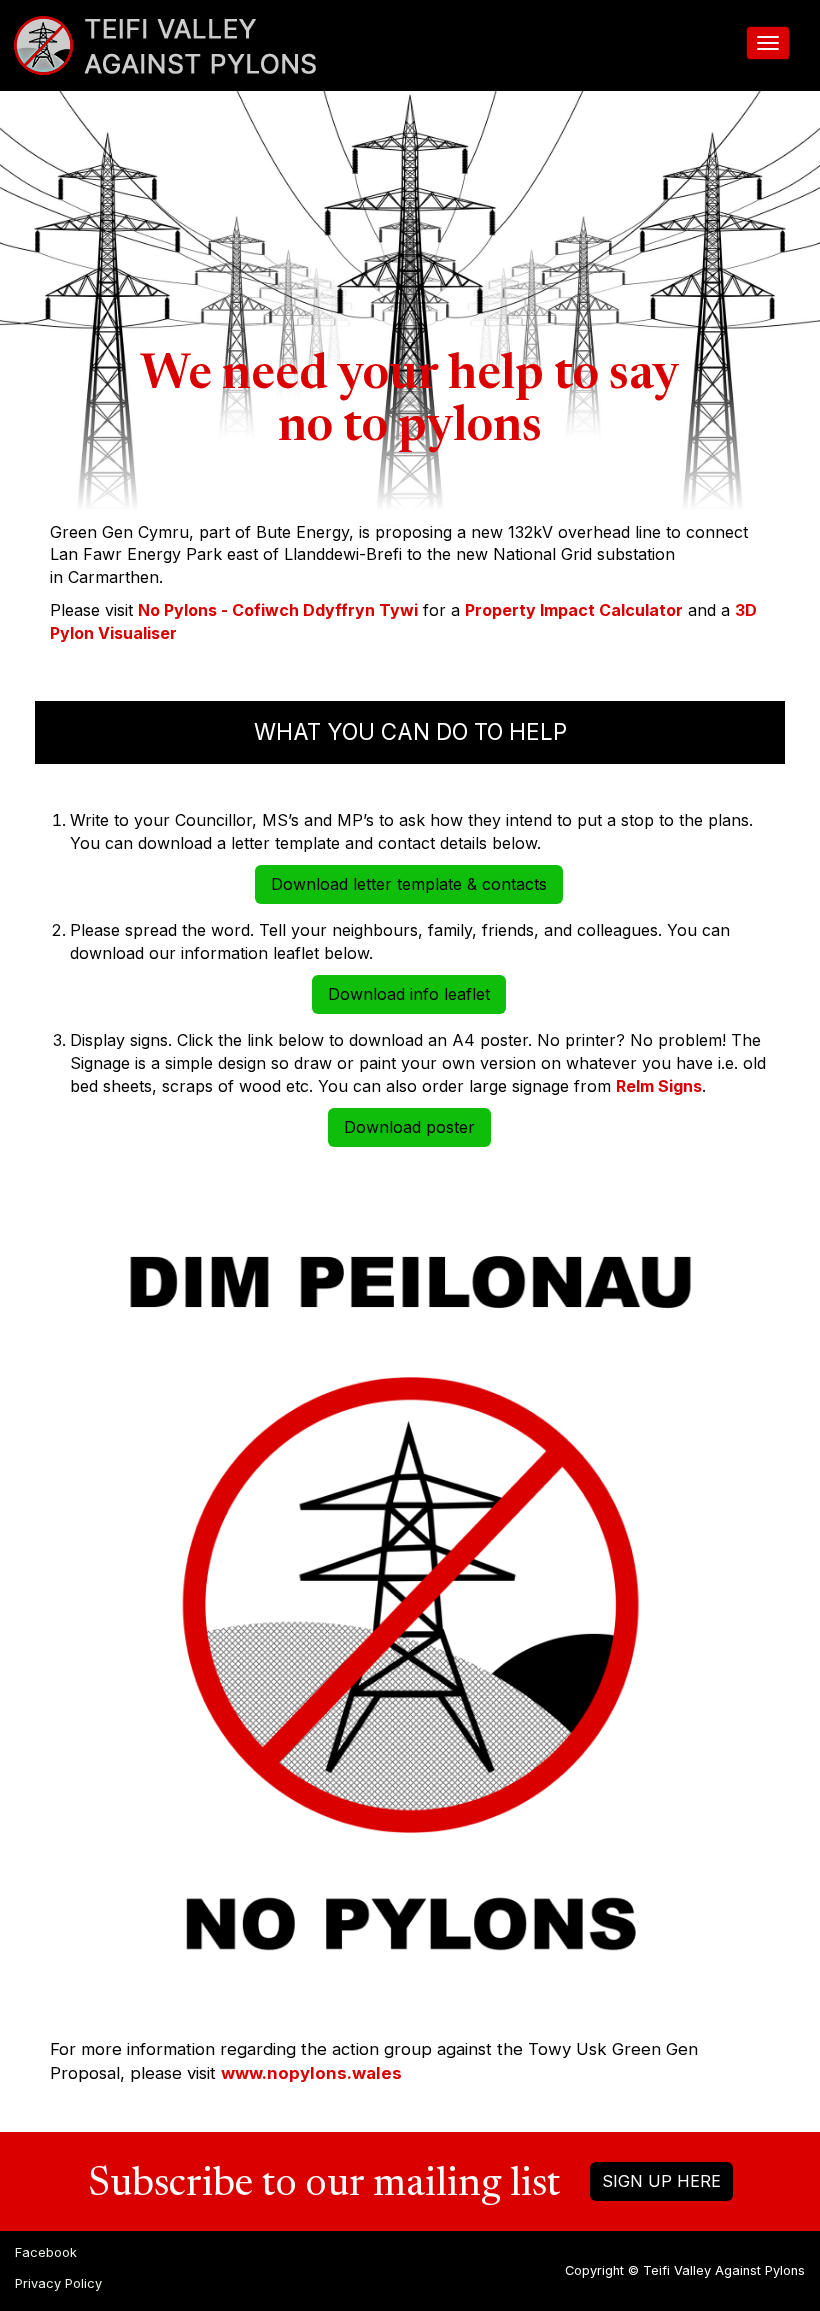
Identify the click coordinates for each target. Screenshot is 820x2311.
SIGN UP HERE (661, 2181)
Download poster (409, 1127)
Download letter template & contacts (409, 884)
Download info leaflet (409, 994)
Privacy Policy (58, 2283)
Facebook (46, 2252)
